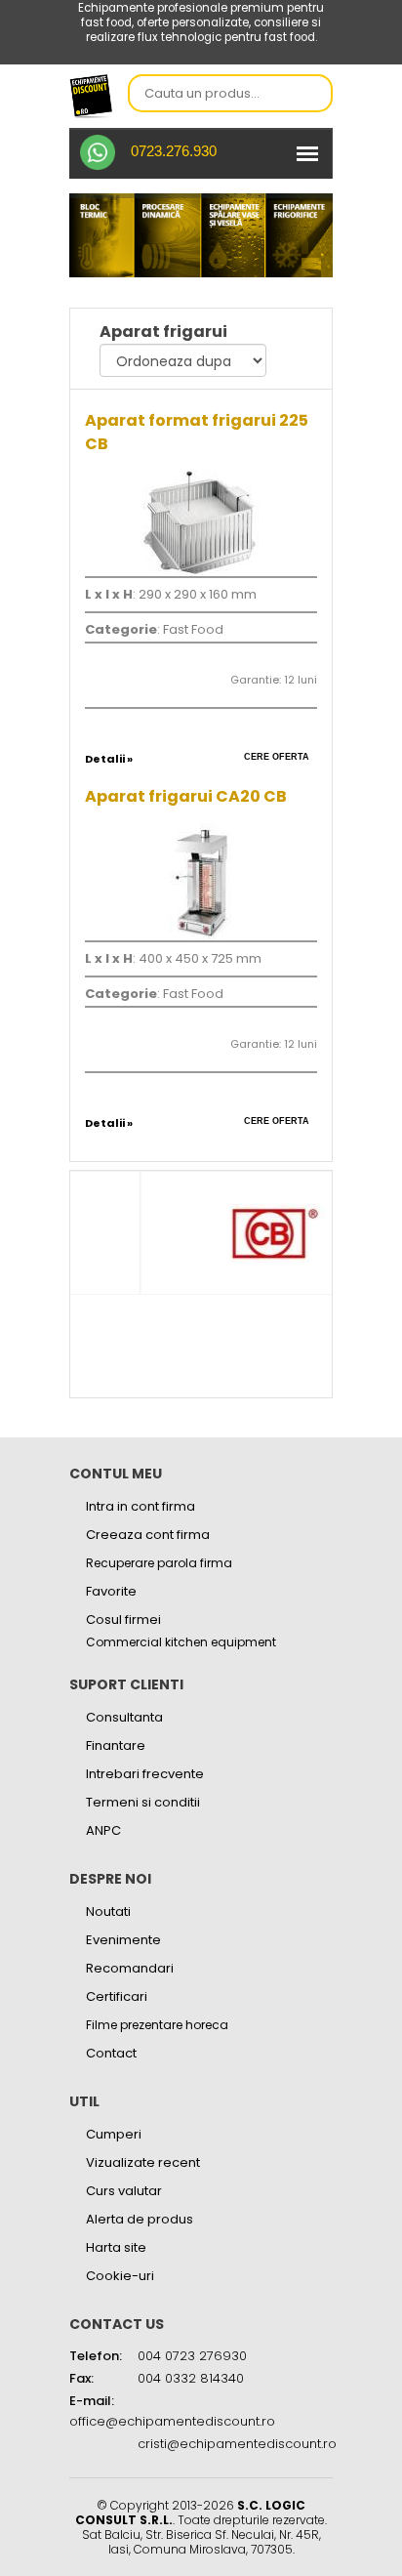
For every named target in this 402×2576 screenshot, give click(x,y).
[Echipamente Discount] (91, 95)
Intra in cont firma (141, 1506)
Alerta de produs (140, 2219)
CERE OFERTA (277, 757)
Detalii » (109, 759)
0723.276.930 (174, 151)
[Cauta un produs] (312, 95)
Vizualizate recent (143, 2162)
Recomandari (130, 1968)
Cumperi (114, 2134)
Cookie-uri (120, 2276)
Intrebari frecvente (145, 1774)
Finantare (116, 1745)
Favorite (111, 1591)
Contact (111, 2053)
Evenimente (123, 1940)
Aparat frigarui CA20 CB (186, 796)
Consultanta (124, 1717)
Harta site (116, 2247)
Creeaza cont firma (148, 1535)
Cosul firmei (123, 1620)
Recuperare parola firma (159, 1563)
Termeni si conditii (143, 1802)
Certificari (117, 1996)
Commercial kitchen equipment (181, 1642)
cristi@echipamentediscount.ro (237, 2444)
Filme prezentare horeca (157, 2025)
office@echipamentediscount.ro (172, 2421)
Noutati (108, 1911)
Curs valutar (124, 2191)
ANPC (103, 1830)
